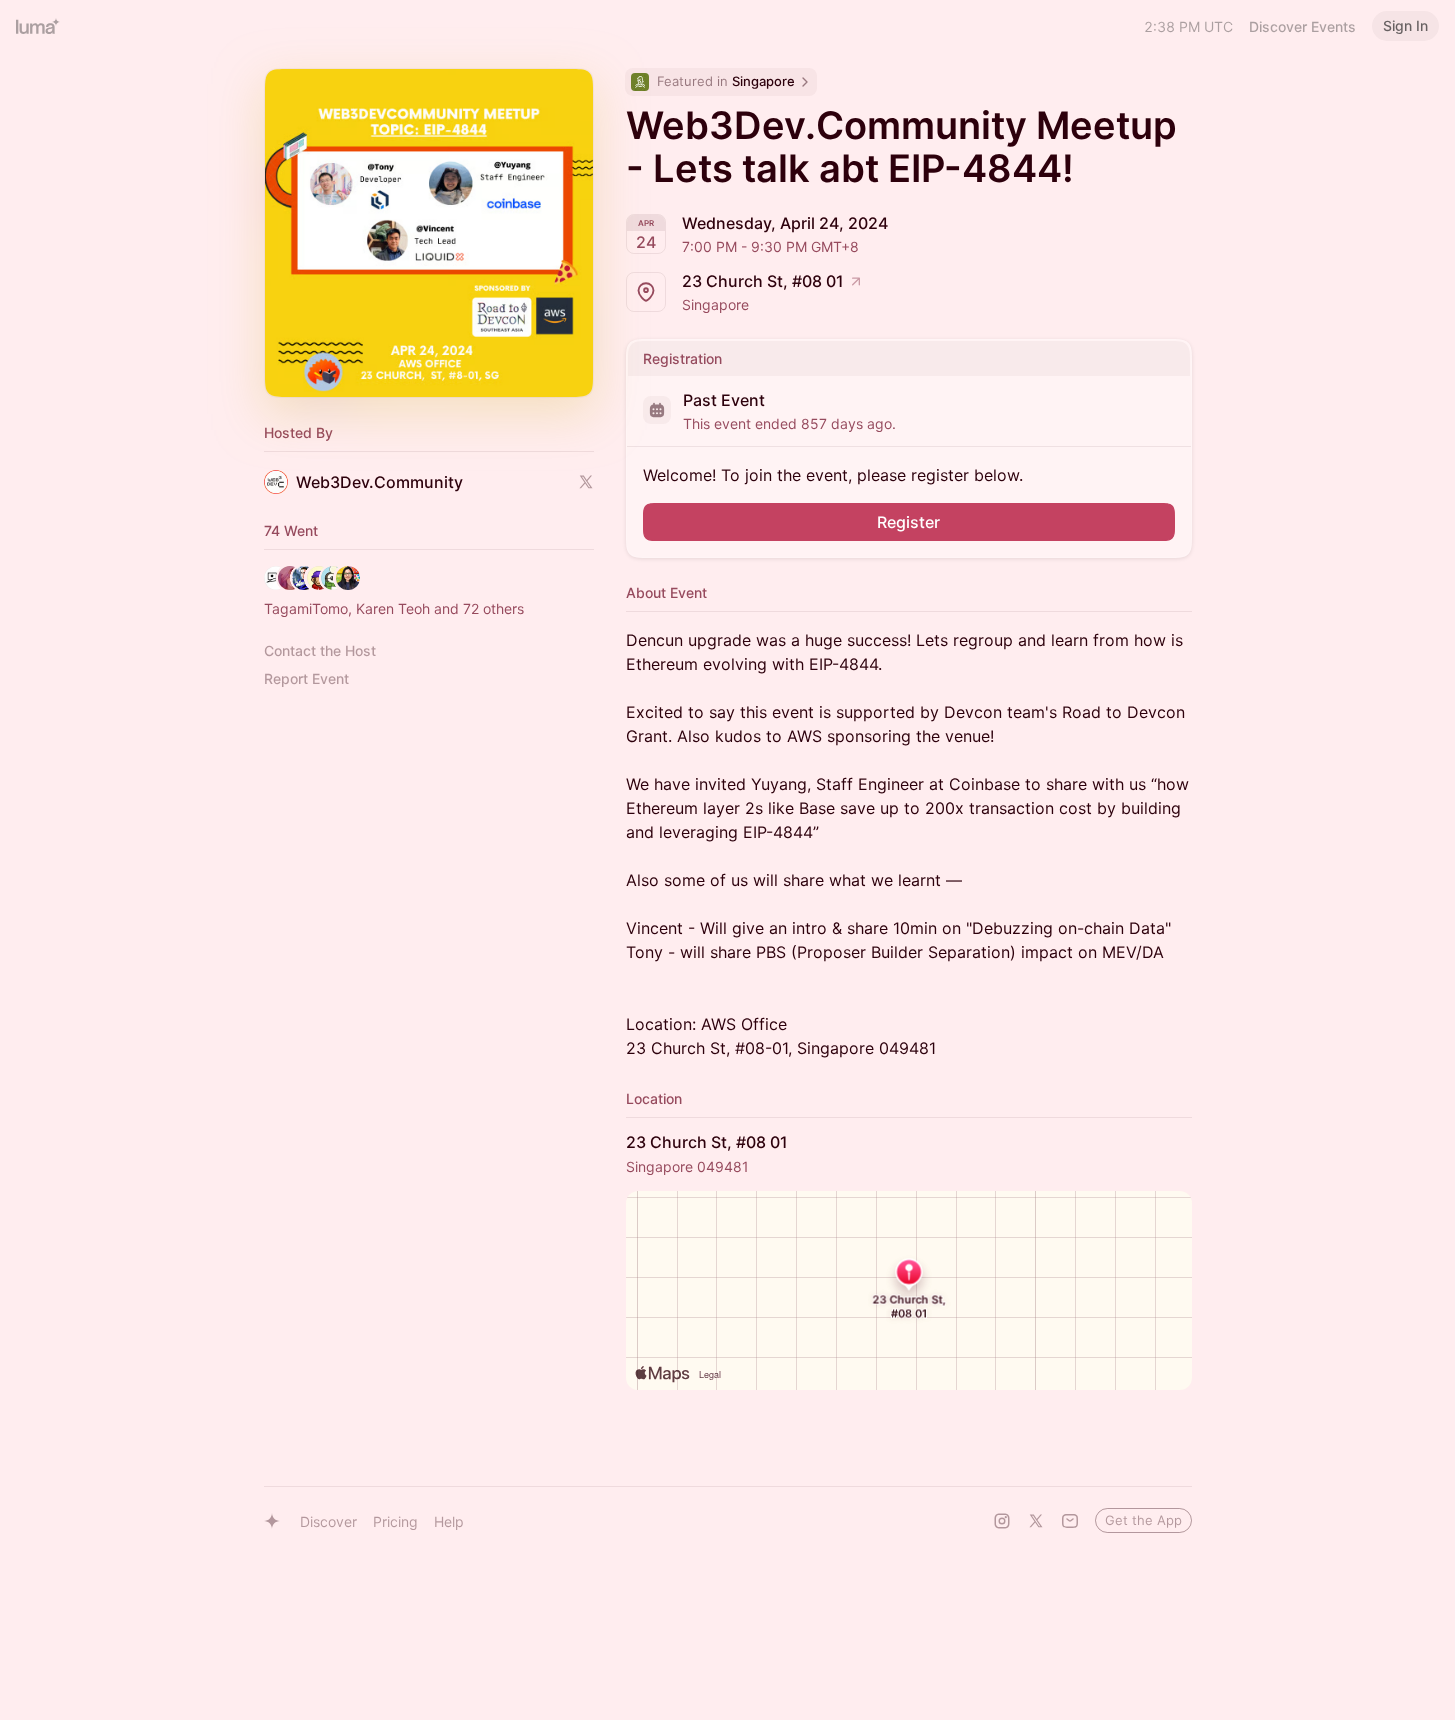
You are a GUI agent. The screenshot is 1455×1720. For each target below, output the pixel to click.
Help (449, 1521)
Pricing (395, 1521)
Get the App (1143, 1520)
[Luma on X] (1036, 1521)
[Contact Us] (1070, 1521)
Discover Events (1302, 26)
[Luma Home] (38, 26)
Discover (328, 1521)
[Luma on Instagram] (1002, 1521)
